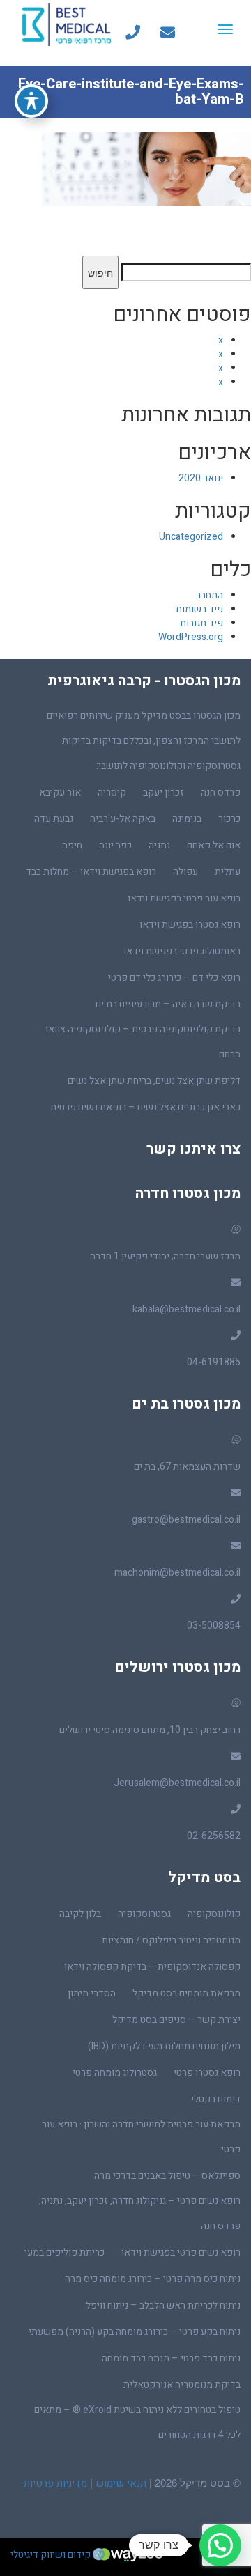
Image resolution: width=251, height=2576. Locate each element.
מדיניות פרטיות (55, 2483)
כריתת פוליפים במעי (64, 2252)
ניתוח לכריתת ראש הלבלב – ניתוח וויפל (163, 2305)
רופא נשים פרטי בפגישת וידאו (181, 2252)
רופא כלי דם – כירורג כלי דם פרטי (174, 978)
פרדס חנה (221, 792)
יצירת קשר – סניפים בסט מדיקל (176, 2020)
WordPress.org (191, 637)
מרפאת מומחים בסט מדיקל (187, 1993)
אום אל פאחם (214, 845)
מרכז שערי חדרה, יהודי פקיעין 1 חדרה (165, 1256)
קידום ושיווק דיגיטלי (52, 2555)
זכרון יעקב (163, 792)
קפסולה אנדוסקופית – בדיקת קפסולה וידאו (152, 1967)
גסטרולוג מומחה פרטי (115, 2073)
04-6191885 (214, 1362)
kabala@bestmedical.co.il (187, 1309)
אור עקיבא (60, 792)
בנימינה (187, 819)
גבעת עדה (54, 819)
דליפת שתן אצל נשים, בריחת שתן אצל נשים (154, 1081)
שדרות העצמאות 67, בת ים (187, 1467)
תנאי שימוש (120, 2483)
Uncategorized (191, 537)
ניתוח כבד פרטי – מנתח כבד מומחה (171, 2358)
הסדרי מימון (92, 1993)
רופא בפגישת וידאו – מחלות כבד (91, 872)
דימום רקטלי (216, 2099)
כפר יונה (115, 845)
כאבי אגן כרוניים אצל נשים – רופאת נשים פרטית (145, 1107)
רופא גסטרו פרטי (207, 2073)
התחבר (210, 595)
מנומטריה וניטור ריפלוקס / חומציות (171, 1940)
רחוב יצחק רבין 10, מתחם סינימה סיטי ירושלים (150, 1730)
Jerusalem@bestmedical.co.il (177, 1783)
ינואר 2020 (201, 478)
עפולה (185, 872)
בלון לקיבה (80, 1914)
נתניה (159, 845)
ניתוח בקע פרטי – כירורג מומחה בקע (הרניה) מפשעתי (135, 2332)
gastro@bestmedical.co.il (186, 1520)
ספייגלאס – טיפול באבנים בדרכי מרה (167, 2176)
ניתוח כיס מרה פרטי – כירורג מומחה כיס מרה (153, 2279)
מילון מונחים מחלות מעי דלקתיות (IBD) (164, 2046)
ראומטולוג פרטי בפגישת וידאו (182, 951)
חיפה (72, 845)
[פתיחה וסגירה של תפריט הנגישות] (31, 101)
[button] (220, 2545)
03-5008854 (214, 1625)
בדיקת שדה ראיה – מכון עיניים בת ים (168, 1004)
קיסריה (112, 792)
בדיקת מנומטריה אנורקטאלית (182, 2385)
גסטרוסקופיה (144, 1914)
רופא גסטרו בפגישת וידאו (190, 925)
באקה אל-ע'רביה (123, 819)
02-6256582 (214, 1836)
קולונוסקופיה (214, 1914)
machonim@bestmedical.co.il (177, 1573)
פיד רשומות (199, 609)
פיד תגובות (201, 623)
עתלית (228, 872)
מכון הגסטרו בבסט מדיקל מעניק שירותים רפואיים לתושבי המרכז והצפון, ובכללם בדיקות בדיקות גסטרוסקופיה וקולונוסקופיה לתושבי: (144, 741)
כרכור (229, 819)
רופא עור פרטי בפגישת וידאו (184, 898)
